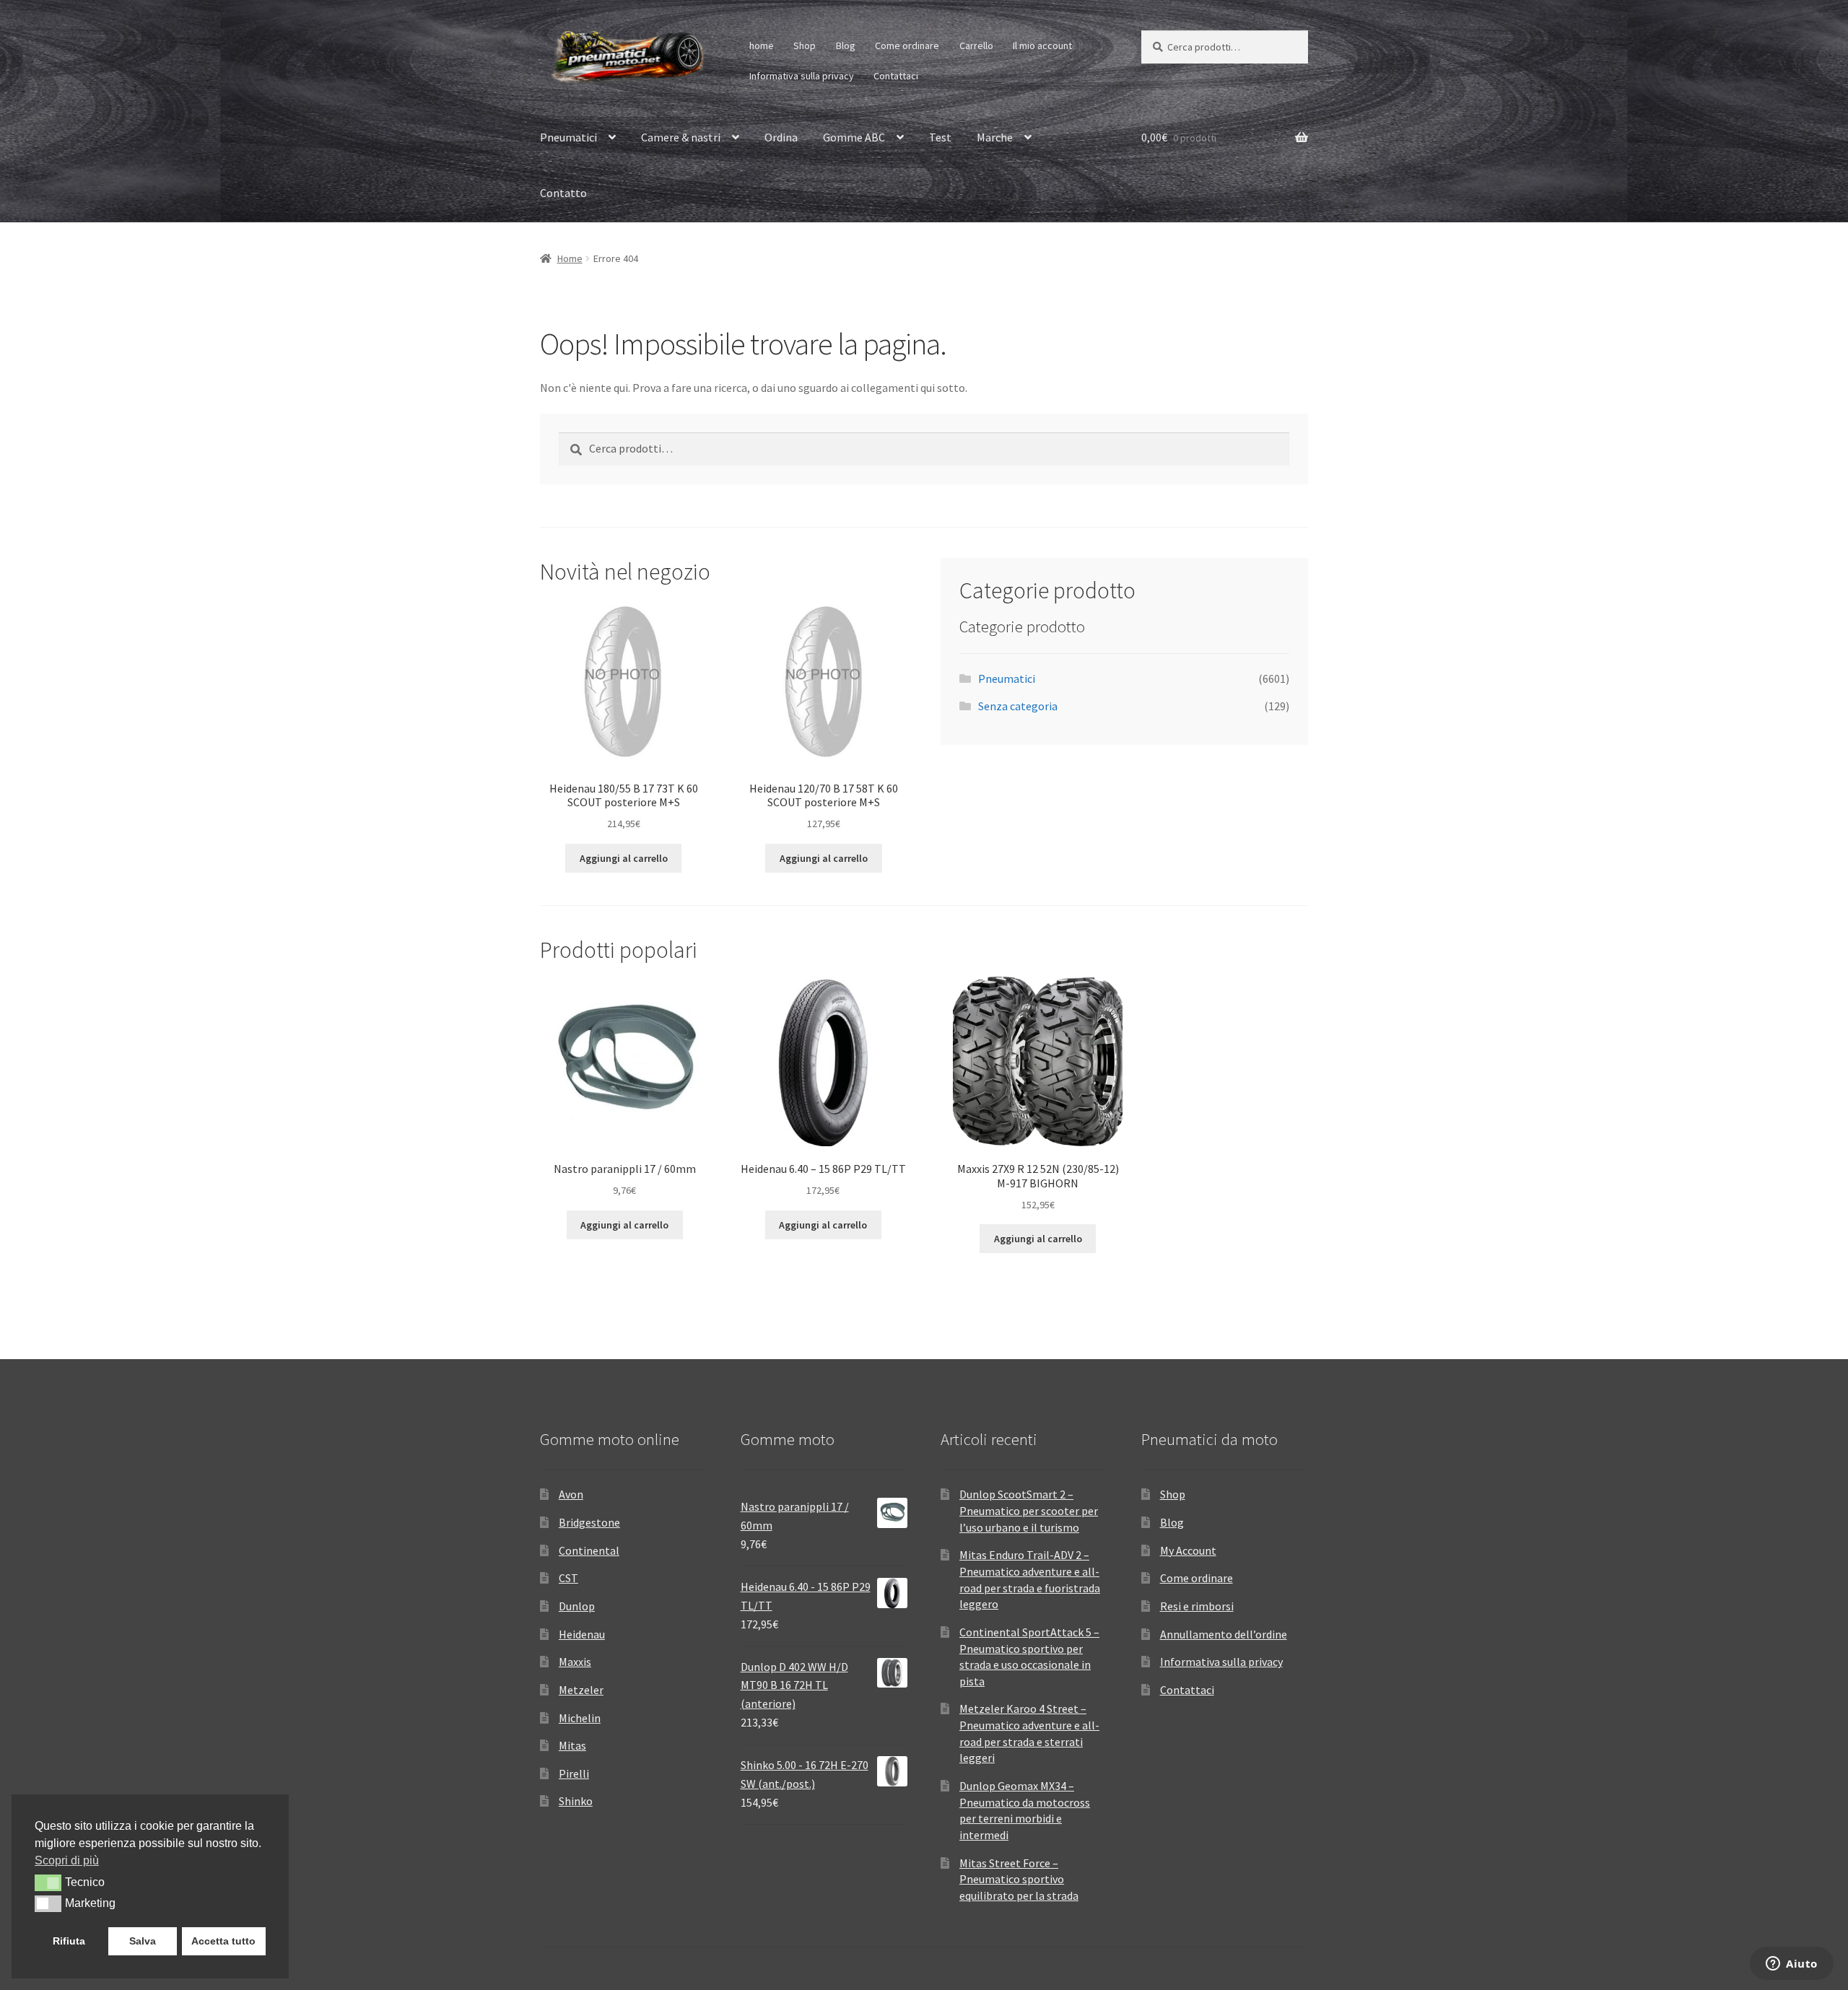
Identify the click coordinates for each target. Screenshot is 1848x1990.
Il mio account (1042, 45)
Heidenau (582, 1634)
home (762, 45)
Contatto (563, 193)
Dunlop (577, 1606)
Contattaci (896, 76)
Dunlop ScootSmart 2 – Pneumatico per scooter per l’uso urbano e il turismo (1029, 1510)
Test (940, 137)
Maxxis (575, 1662)
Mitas (572, 1745)
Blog (846, 45)
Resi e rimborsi (1197, 1606)
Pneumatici (568, 137)
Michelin (580, 1718)
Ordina (781, 137)
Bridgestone (589, 1522)
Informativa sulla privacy (802, 76)
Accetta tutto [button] (223, 1941)
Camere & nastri (681, 137)
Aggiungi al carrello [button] (624, 858)
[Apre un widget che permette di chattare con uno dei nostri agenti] (1792, 1965)
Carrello (976, 45)
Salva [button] (143, 1941)
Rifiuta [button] (69, 1941)
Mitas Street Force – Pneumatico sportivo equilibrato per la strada (1019, 1879)
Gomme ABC (854, 137)
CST (568, 1578)
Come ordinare (907, 45)
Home (570, 258)
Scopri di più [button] (67, 1860)
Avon (571, 1494)
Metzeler (581, 1690)
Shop (805, 45)
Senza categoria (1018, 706)
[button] (48, 1882)
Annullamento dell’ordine (1224, 1634)
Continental (589, 1550)
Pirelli (574, 1773)
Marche (995, 137)
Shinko (576, 1801)
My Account (1188, 1550)
